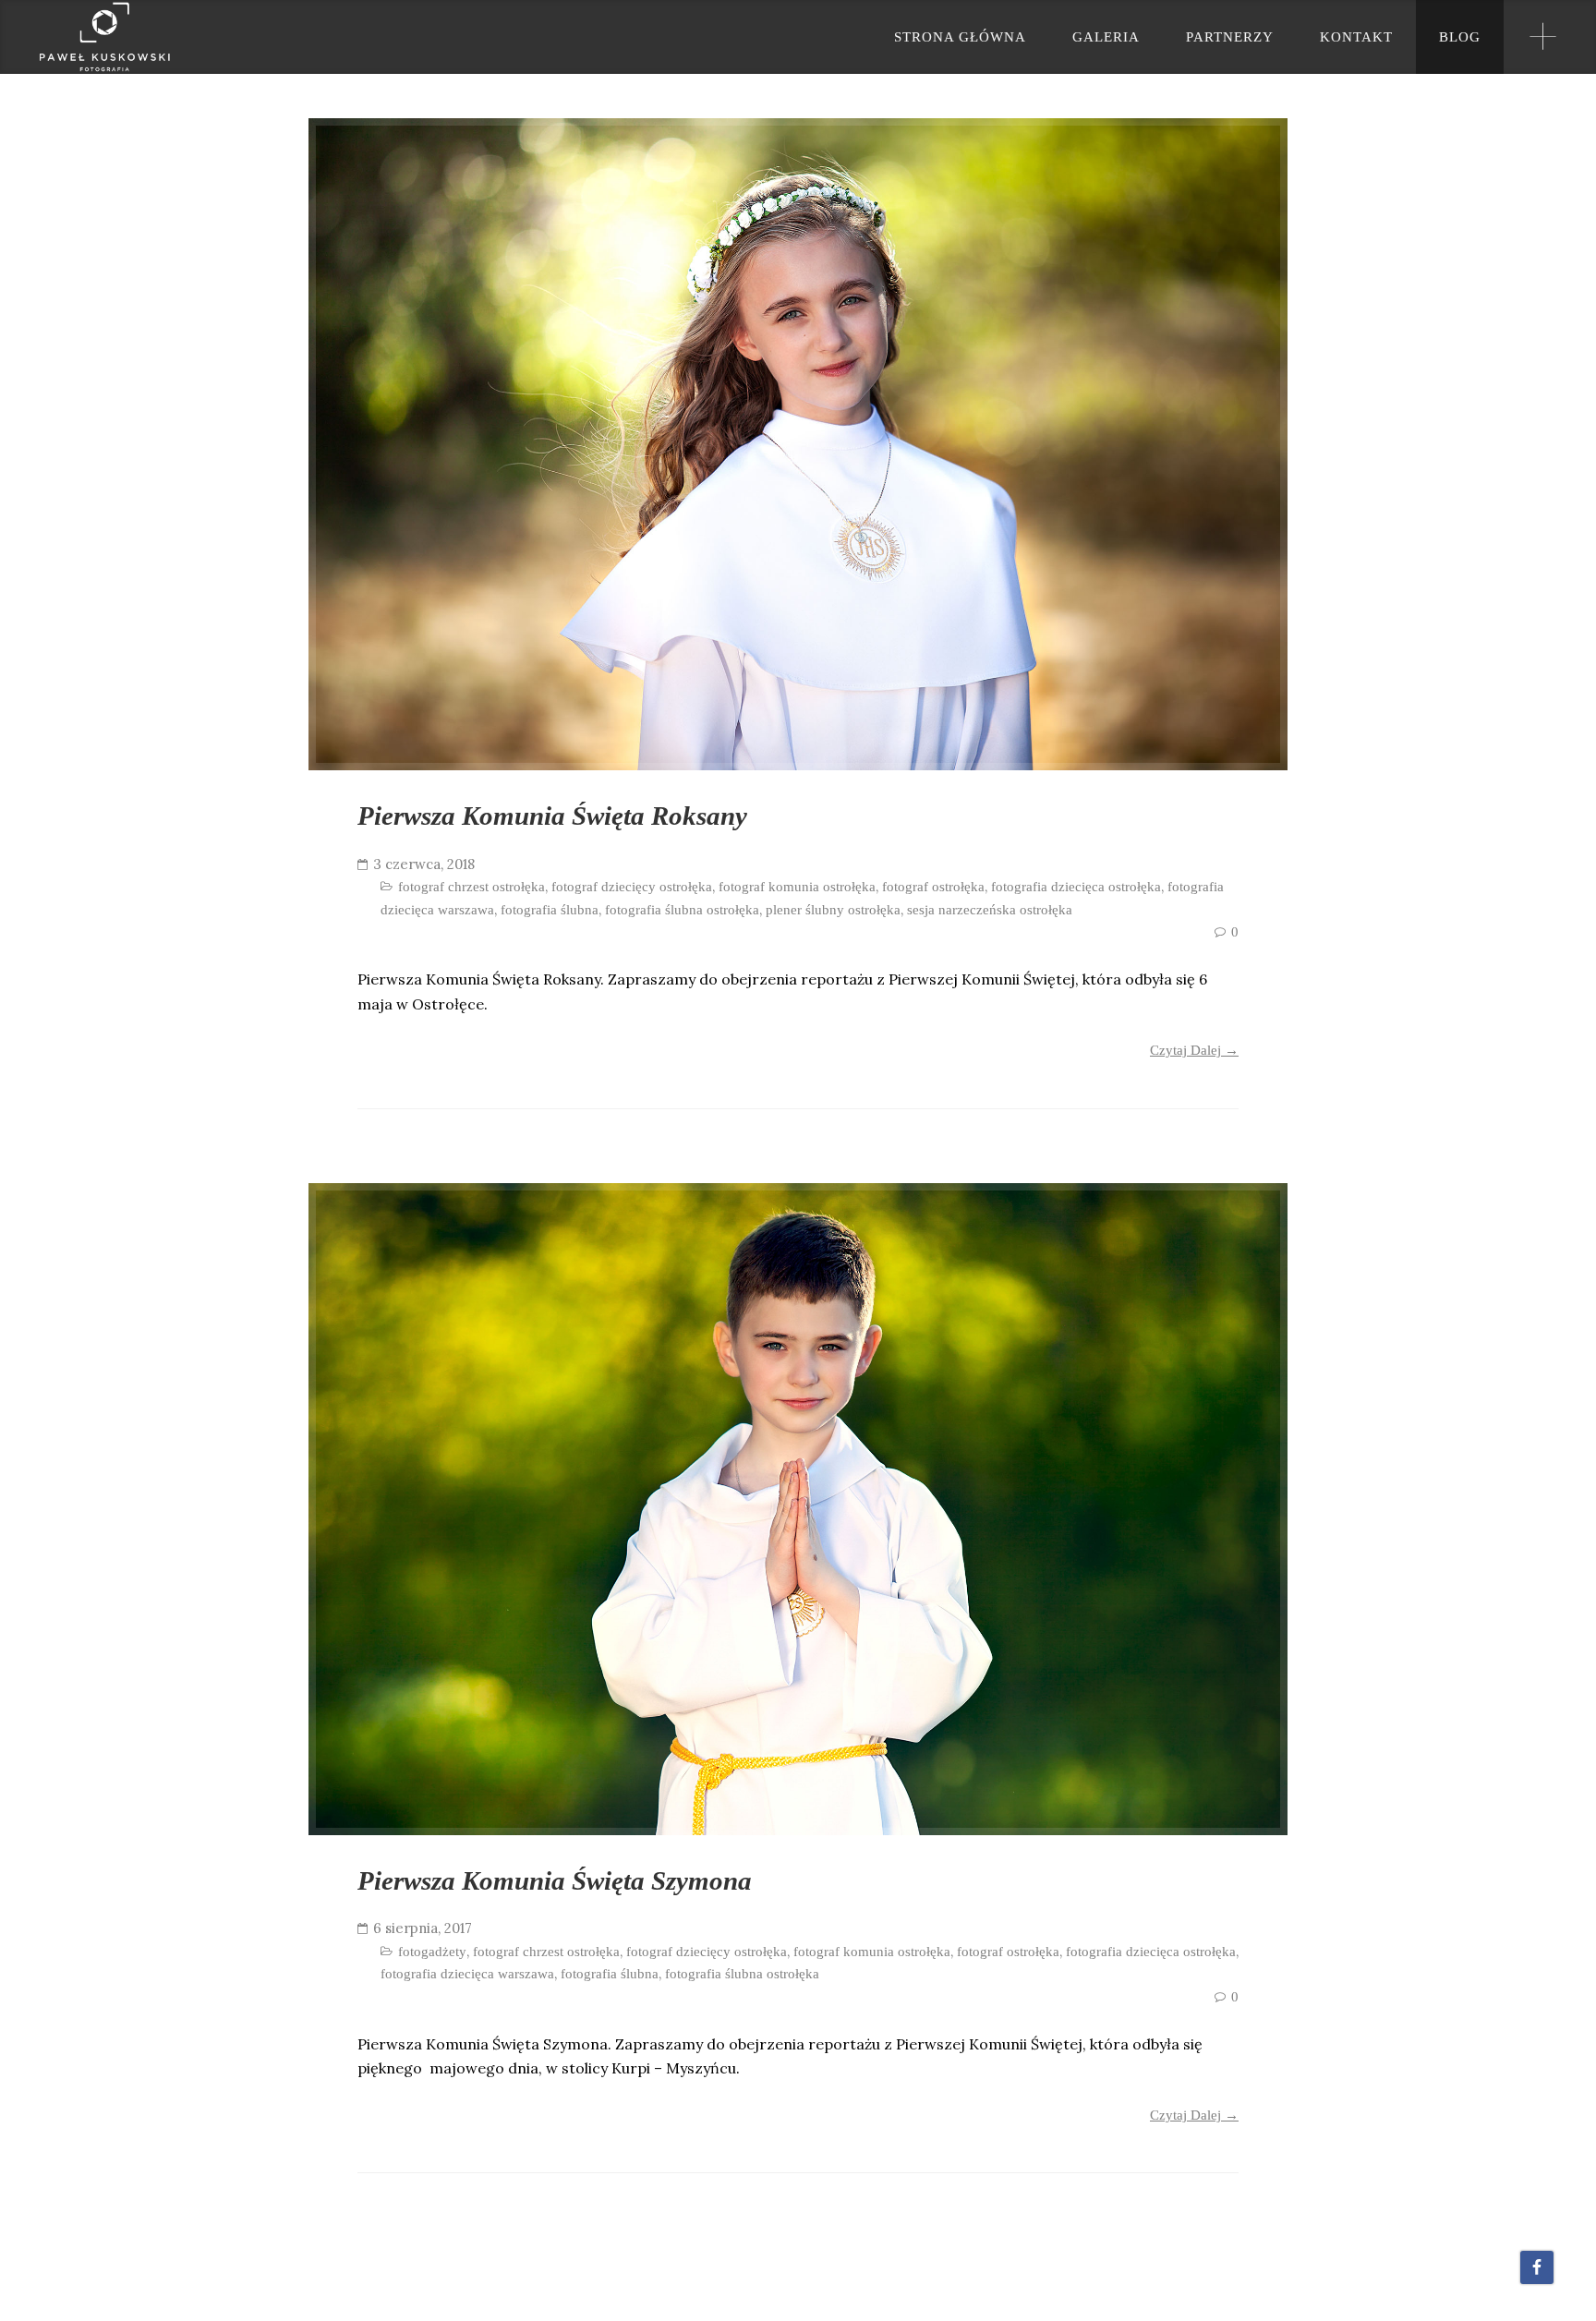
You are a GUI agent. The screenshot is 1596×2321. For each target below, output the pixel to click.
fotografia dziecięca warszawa (467, 1974)
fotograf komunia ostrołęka (797, 887)
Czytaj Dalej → (1194, 1050)
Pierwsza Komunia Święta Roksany (552, 816)
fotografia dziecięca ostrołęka (1076, 887)
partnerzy (1230, 37)
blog (1460, 37)
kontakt (1356, 37)
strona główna (960, 37)
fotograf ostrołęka (933, 887)
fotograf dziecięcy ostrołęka (632, 887)
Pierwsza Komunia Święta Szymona (555, 1880)
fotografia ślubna (550, 910)
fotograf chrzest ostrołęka (472, 887)
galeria (1106, 37)
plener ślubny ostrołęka (833, 910)
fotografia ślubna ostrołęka (682, 910)
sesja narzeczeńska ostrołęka (990, 910)
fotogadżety (432, 1952)
